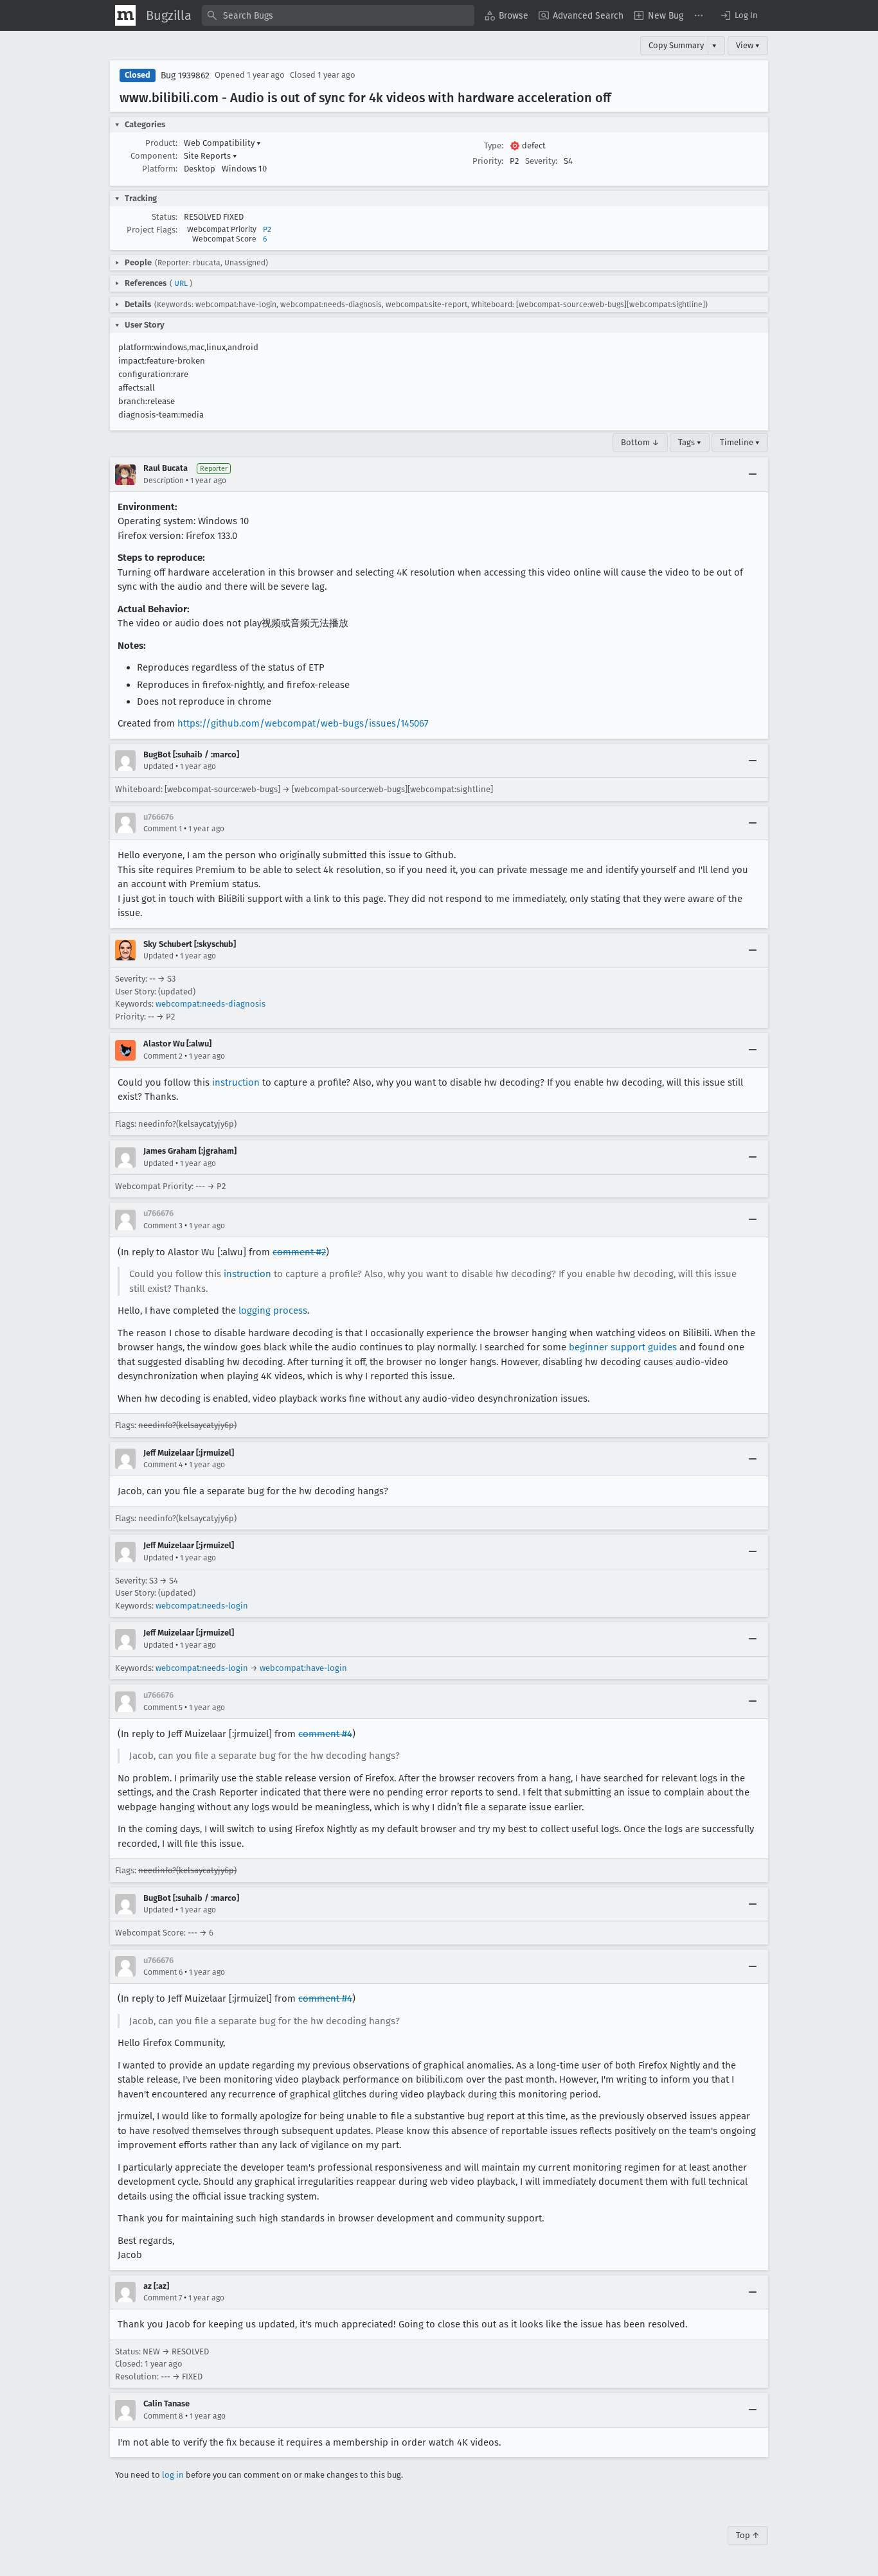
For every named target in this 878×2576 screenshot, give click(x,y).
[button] (739, 15)
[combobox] (338, 15)
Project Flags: (152, 230)
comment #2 (299, 1252)
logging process (273, 1310)
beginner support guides (623, 1347)
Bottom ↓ (640, 442)
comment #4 (325, 1734)
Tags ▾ (690, 442)
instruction (236, 1082)
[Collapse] (753, 475)
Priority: (488, 161)
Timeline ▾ (740, 442)
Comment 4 (163, 1465)
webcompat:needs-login (202, 1606)
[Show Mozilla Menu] (125, 15)
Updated (158, 766)
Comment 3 (163, 1226)
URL (181, 283)
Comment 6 (163, 1972)
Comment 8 (163, 2416)
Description (164, 481)
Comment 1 (163, 829)
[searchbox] (338, 15)
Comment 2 (163, 1056)
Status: (165, 217)
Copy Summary (676, 45)
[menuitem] (506, 15)
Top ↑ (748, 2535)
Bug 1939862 (185, 75)
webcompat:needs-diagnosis (211, 1004)
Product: (161, 143)
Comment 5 (163, 1707)
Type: (494, 146)
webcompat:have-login (303, 1668)
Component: (154, 156)
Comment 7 (163, 2298)
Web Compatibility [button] (222, 143)
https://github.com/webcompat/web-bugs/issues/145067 (303, 723)
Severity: (541, 161)
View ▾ (748, 45)
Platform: (160, 169)
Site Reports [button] (211, 156)
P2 (267, 229)
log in (173, 2475)
